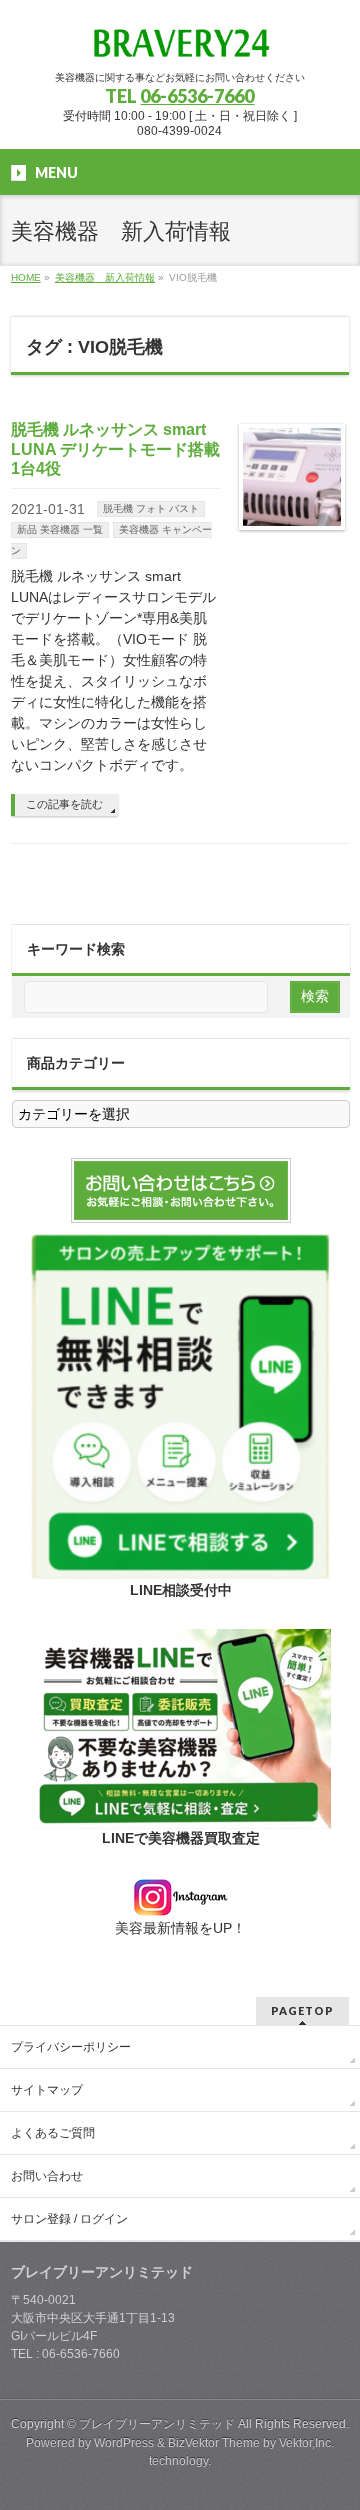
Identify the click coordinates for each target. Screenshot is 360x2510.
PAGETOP (302, 2010)
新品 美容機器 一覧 (60, 529)
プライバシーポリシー (71, 2047)
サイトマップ (47, 2090)
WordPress (124, 2443)
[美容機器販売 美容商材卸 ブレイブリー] (180, 37)
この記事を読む (64, 804)
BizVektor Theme (214, 2443)
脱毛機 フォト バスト (151, 508)
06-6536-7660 (197, 96)
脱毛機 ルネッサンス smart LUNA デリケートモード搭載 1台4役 (115, 448)
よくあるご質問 (53, 2133)
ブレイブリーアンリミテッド (157, 2424)
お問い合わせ (47, 2176)
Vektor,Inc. (306, 2443)
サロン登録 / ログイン (69, 2219)
